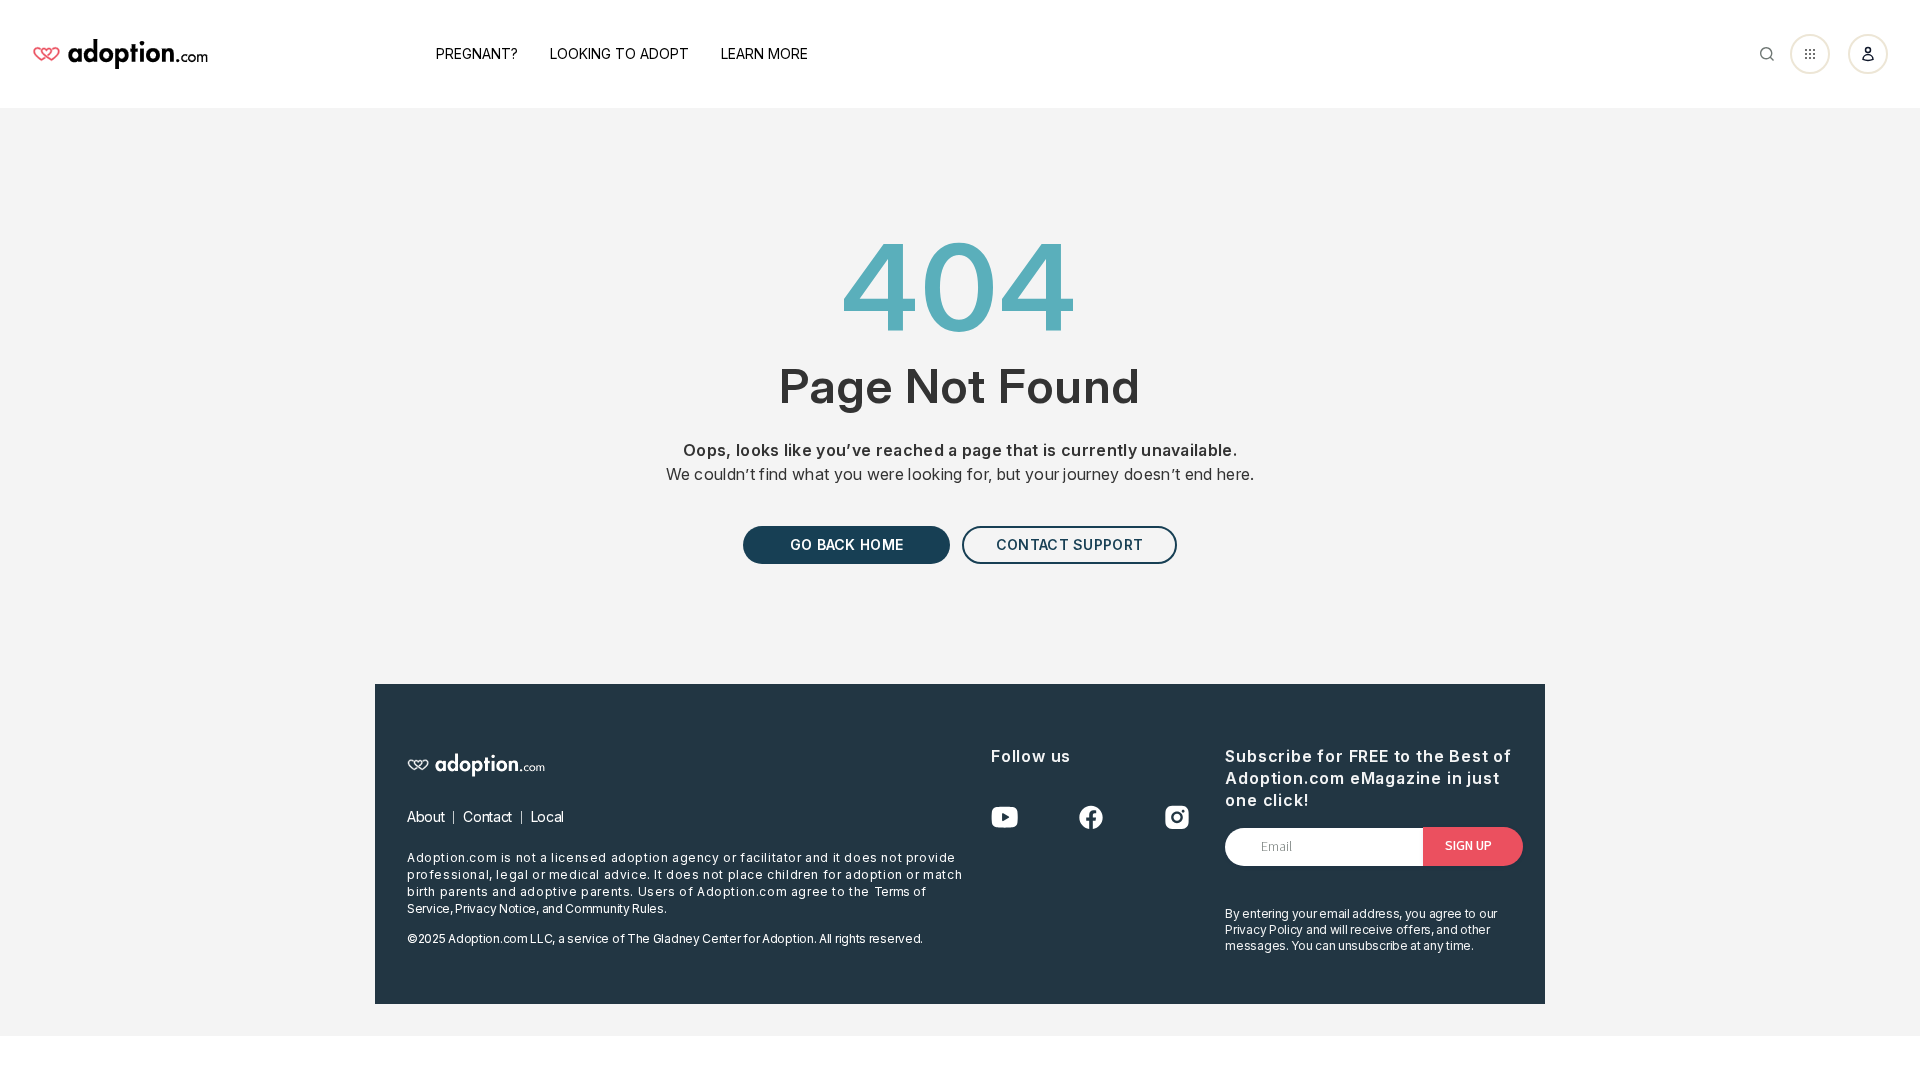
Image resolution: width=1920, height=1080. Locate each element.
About (425, 816)
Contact (487, 816)
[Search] (1767, 54)
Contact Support (1069, 544)
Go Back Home (846, 544)
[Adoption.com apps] (1810, 54)
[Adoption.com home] (120, 54)
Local (547, 816)
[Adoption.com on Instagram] (1177, 817)
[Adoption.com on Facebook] (1091, 817)
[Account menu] (1868, 54)
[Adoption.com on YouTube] (1005, 817)
